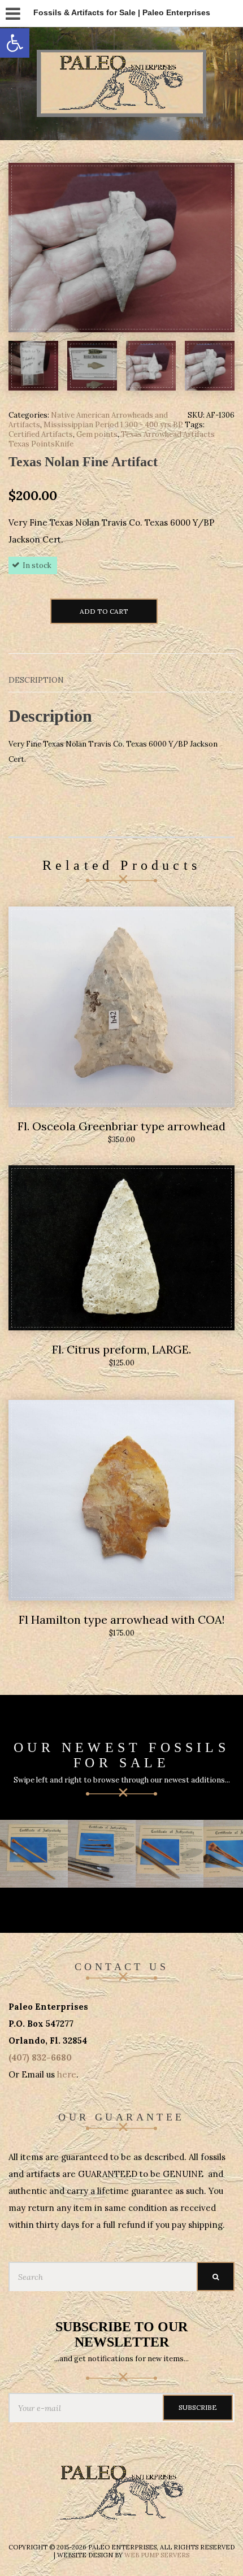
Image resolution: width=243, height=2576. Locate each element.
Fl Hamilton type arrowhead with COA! (122, 1619)
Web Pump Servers (157, 2555)
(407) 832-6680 (40, 2057)
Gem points (97, 434)
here (67, 2074)
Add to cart (104, 611)
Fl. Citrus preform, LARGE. (121, 1349)
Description (36, 680)
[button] (15, 43)
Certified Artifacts (41, 434)
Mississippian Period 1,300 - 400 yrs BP (113, 425)
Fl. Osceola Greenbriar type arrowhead (121, 1126)
